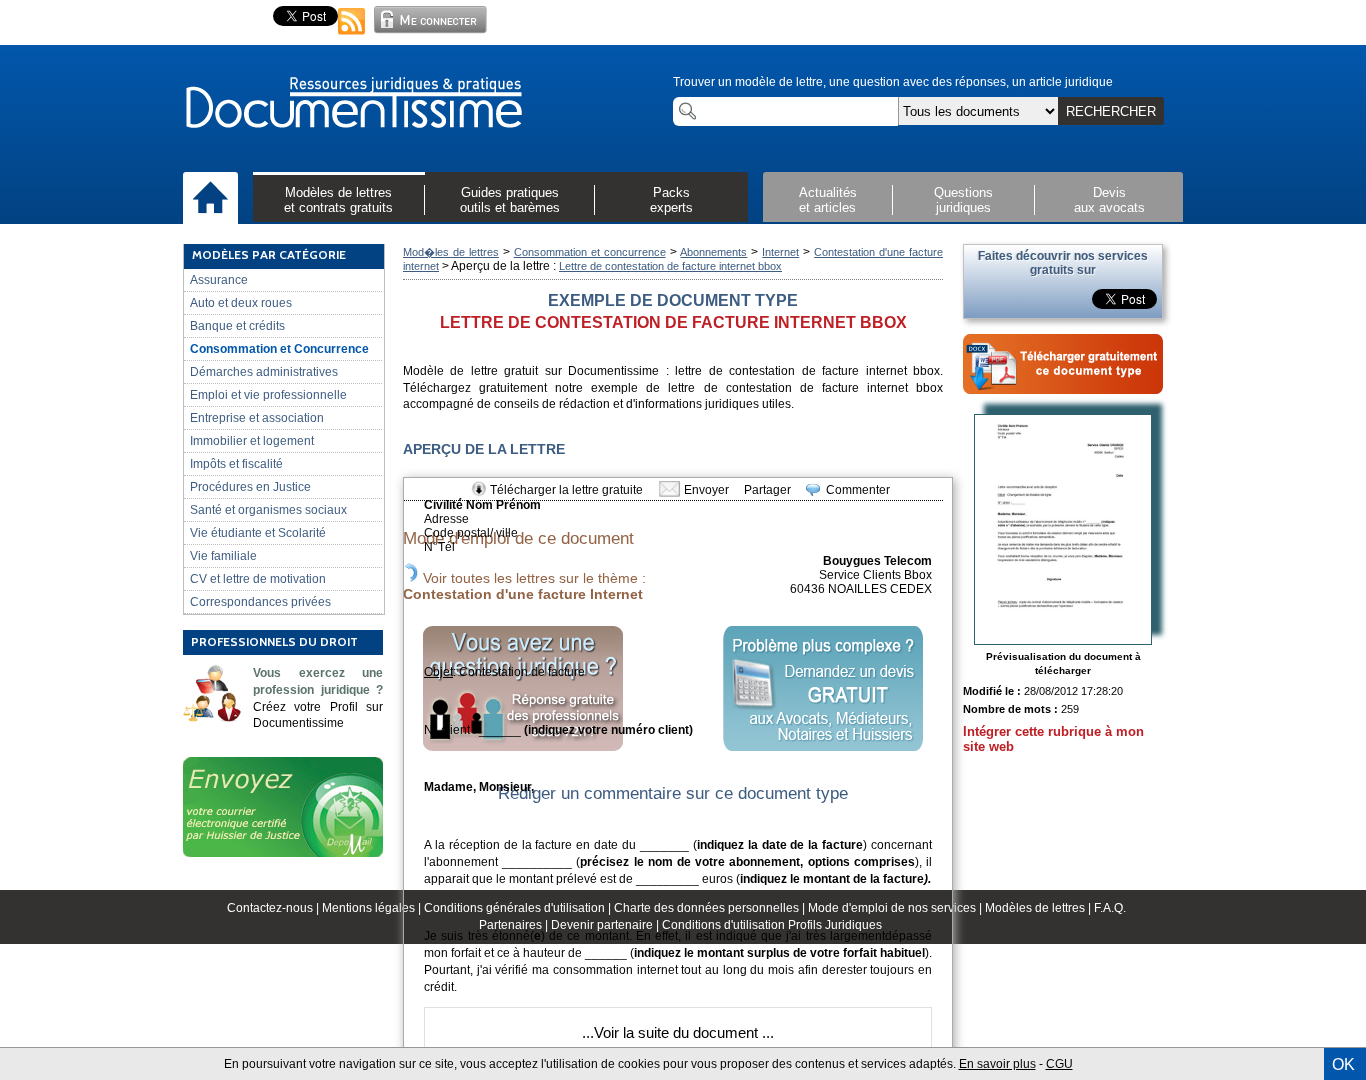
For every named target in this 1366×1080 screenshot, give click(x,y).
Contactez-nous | (274, 908)
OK (1343, 1064)
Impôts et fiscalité (236, 464)
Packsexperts (671, 200)
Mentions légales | (373, 908)
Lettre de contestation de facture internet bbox (670, 266)
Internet (780, 252)
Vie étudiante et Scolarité (258, 533)
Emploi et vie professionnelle (268, 395)
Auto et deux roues (241, 303)
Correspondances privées (260, 602)
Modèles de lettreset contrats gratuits (338, 200)
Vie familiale (223, 556)
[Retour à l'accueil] (353, 104)
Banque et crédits (237, 326)
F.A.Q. (1110, 908)
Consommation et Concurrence (279, 349)
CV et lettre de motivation (258, 579)
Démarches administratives (264, 372)
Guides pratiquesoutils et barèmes (510, 200)
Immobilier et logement (252, 441)
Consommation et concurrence (590, 252)
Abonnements (713, 252)
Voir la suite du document (676, 1032)
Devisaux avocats (1109, 200)
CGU (1059, 1064)
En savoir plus (997, 1064)
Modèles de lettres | (1039, 908)
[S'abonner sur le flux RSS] (352, 36)
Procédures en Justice (250, 487)
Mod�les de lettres (451, 252)
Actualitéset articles (828, 200)
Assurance (219, 280)
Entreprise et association (257, 418)
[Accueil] (210, 199)
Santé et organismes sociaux (268, 510)
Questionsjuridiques (963, 200)
